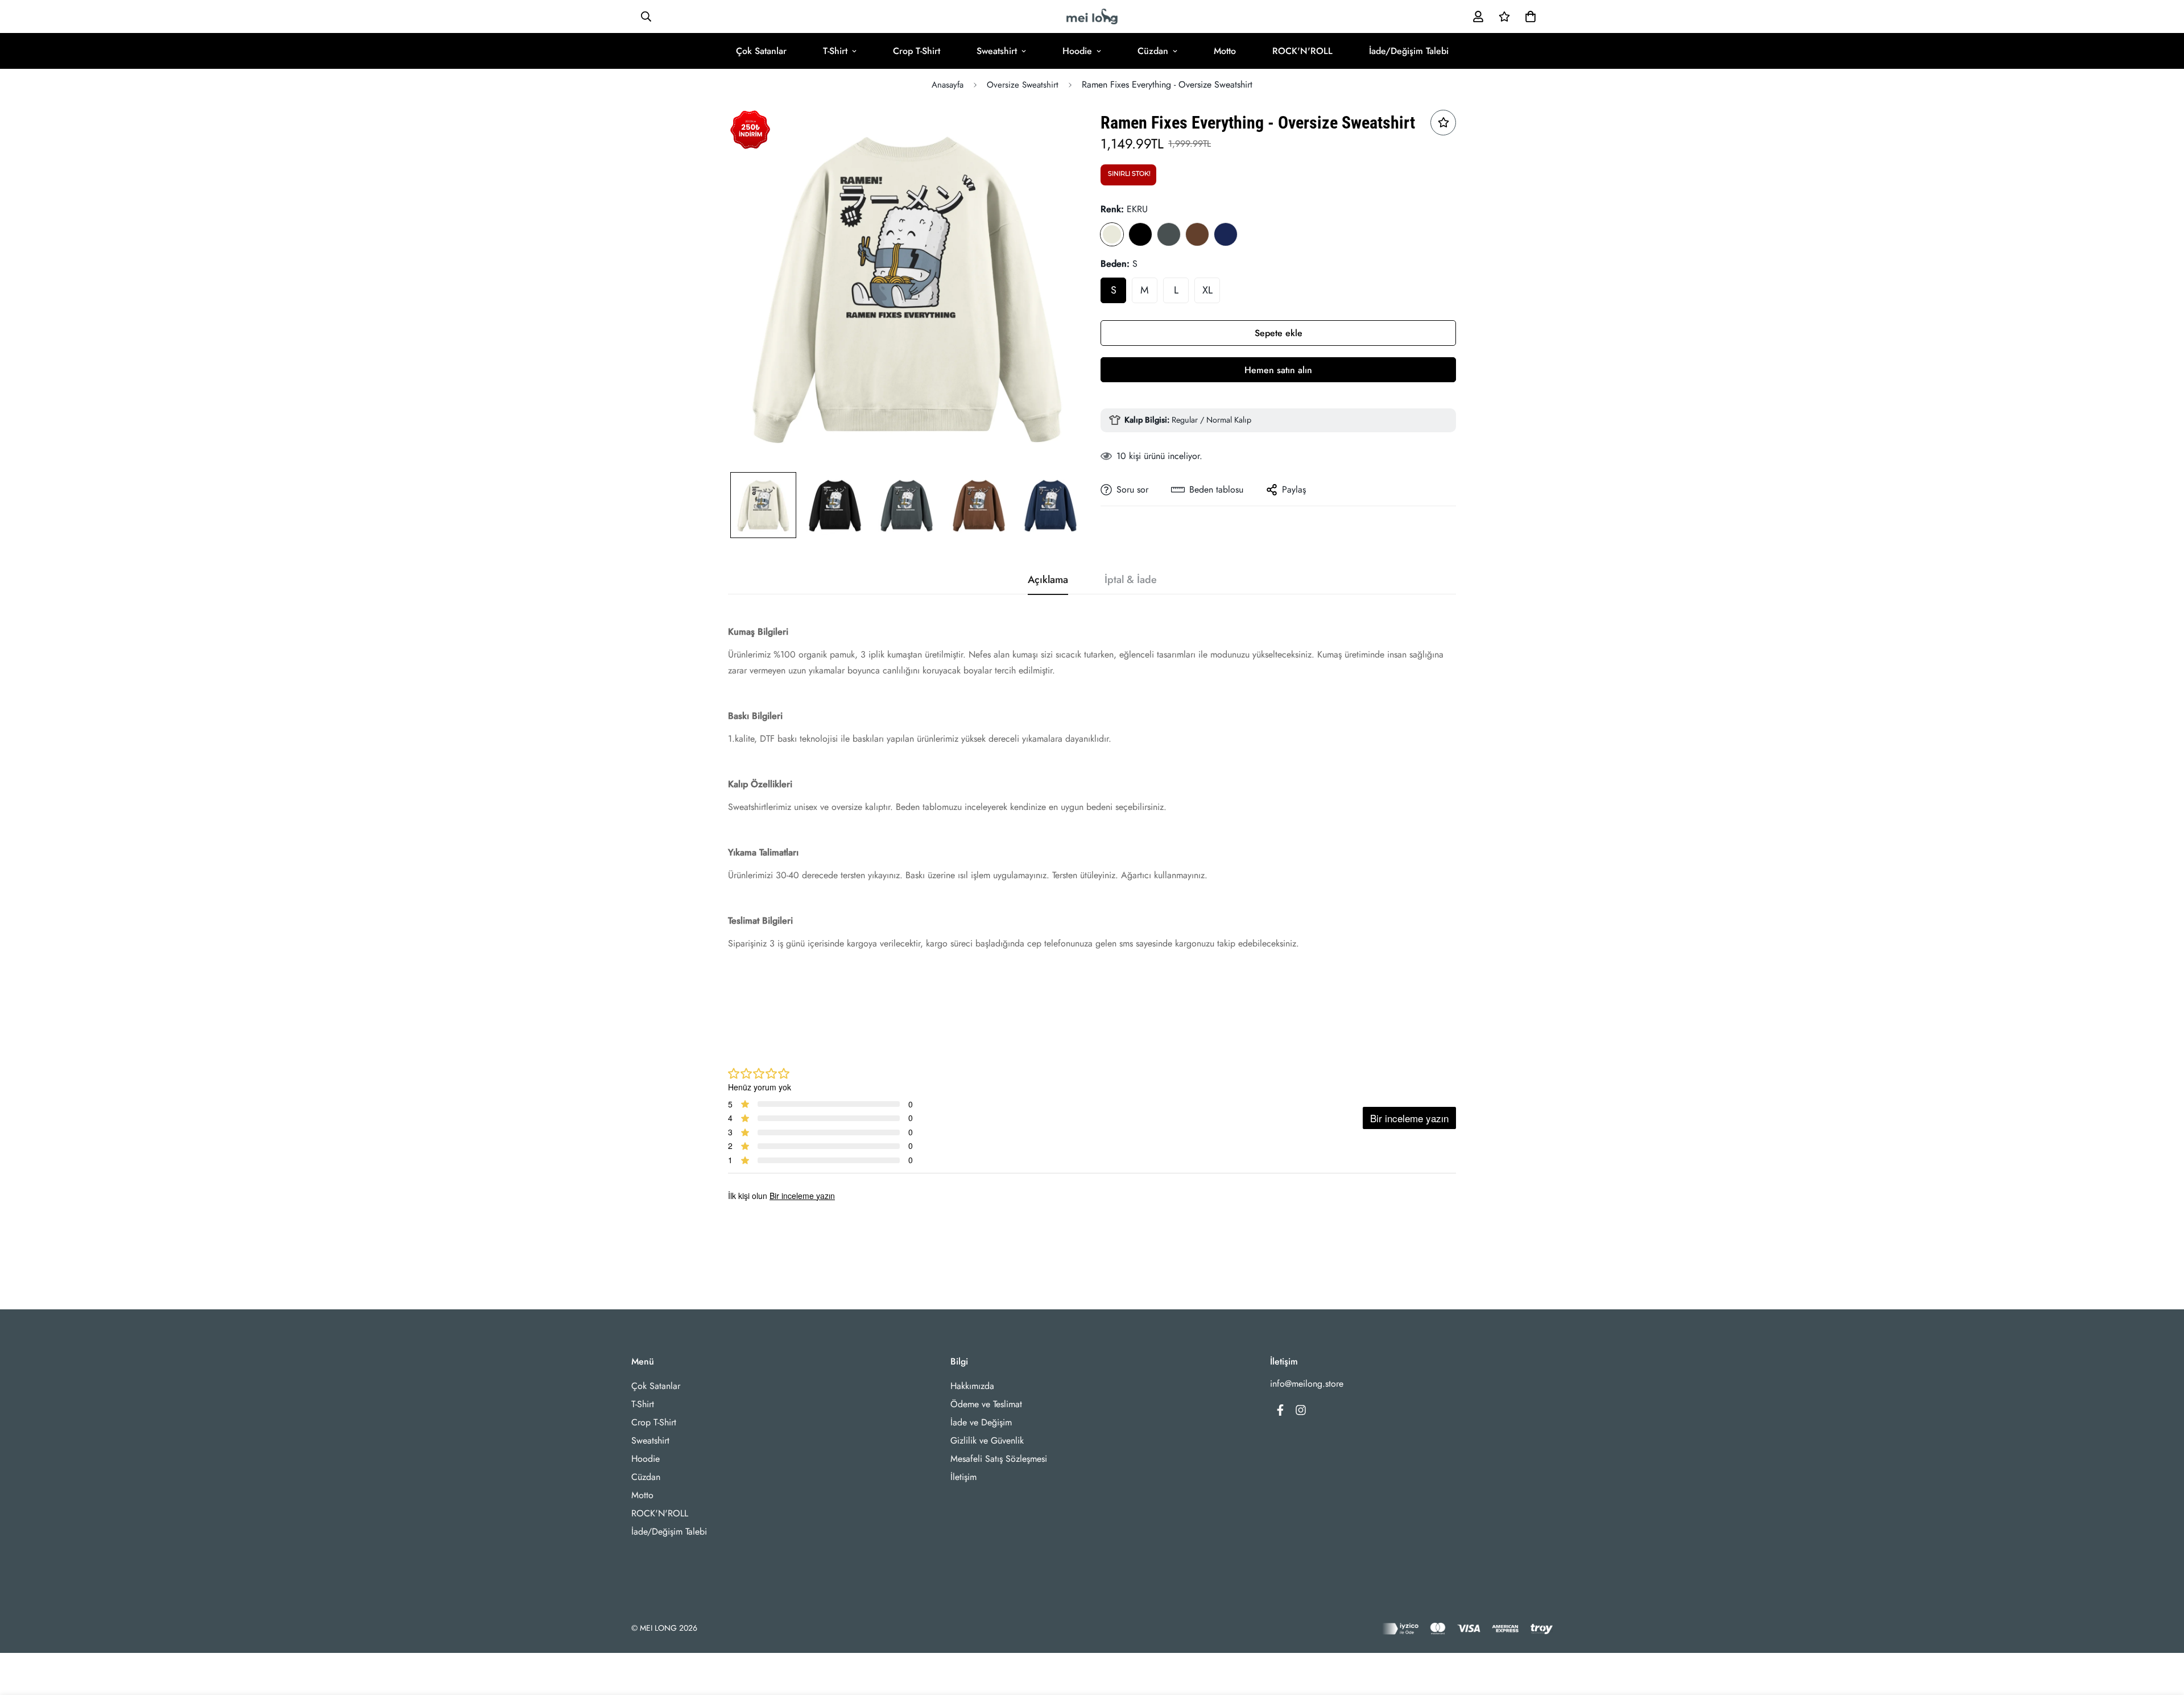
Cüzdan (1153, 51)
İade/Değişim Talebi (1409, 51)
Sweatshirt (997, 51)
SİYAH (1140, 234)
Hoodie (1077, 51)
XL (1207, 290)
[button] (1528, 16)
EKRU (1112, 234)
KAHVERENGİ (1197, 234)
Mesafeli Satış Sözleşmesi (999, 1459)
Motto (1225, 51)
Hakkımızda (972, 1386)
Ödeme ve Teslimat (986, 1404)
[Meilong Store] (1092, 16)
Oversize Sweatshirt (1023, 85)
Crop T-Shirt (917, 51)
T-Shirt (835, 51)
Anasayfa (948, 85)
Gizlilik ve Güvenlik (987, 1440)
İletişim (963, 1477)
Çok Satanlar (761, 51)
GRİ (1169, 234)
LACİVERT (1226, 234)
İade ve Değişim (981, 1422)
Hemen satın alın (1278, 370)
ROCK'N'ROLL (1302, 51)
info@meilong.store (1307, 1384)
